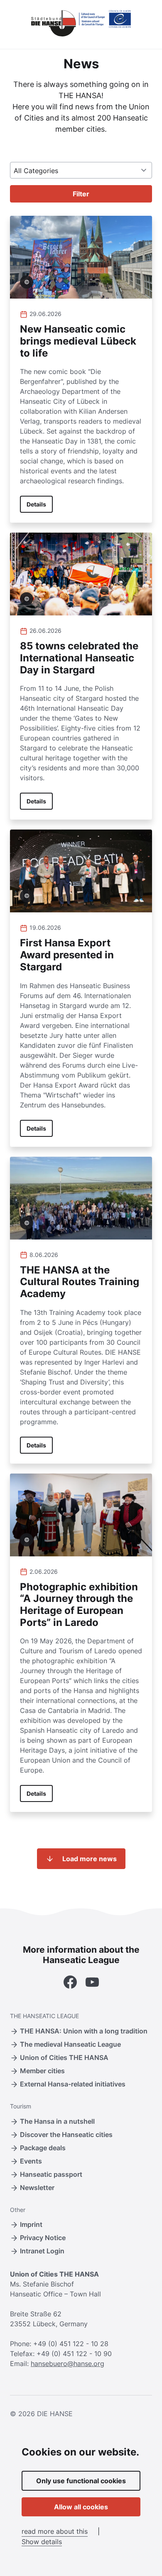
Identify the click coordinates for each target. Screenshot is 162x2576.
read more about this (55, 2531)
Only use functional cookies (81, 2481)
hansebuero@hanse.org (67, 2364)
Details (36, 504)
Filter (81, 194)
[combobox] (81, 170)
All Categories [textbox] (36, 171)
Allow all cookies (81, 2507)
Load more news (90, 1859)
